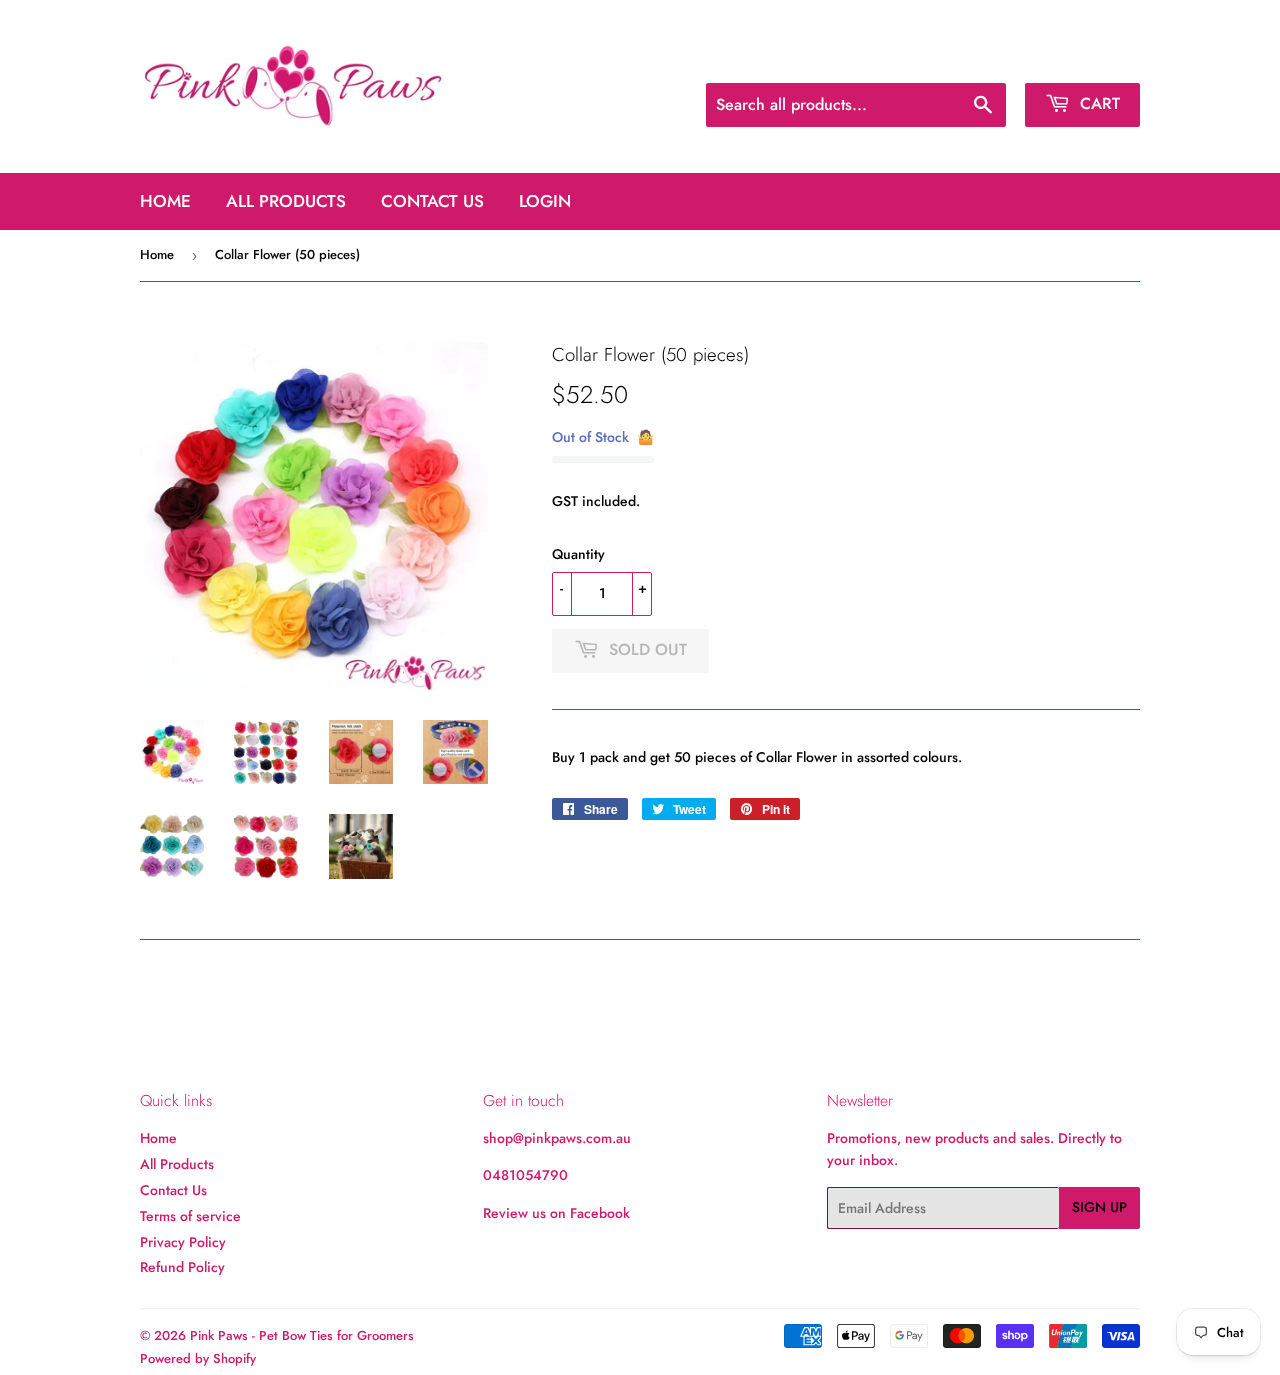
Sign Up (1099, 1207)
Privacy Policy (183, 1242)
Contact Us (432, 201)
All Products (286, 201)
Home (165, 201)
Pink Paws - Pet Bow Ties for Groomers (302, 1335)
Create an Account (1088, 58)
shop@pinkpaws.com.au (557, 1138)
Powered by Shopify (198, 1358)
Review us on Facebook (556, 1213)
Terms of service (190, 1216)
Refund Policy (182, 1267)
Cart (1097, 103)
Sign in (988, 58)
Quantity (578, 554)
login (545, 201)
